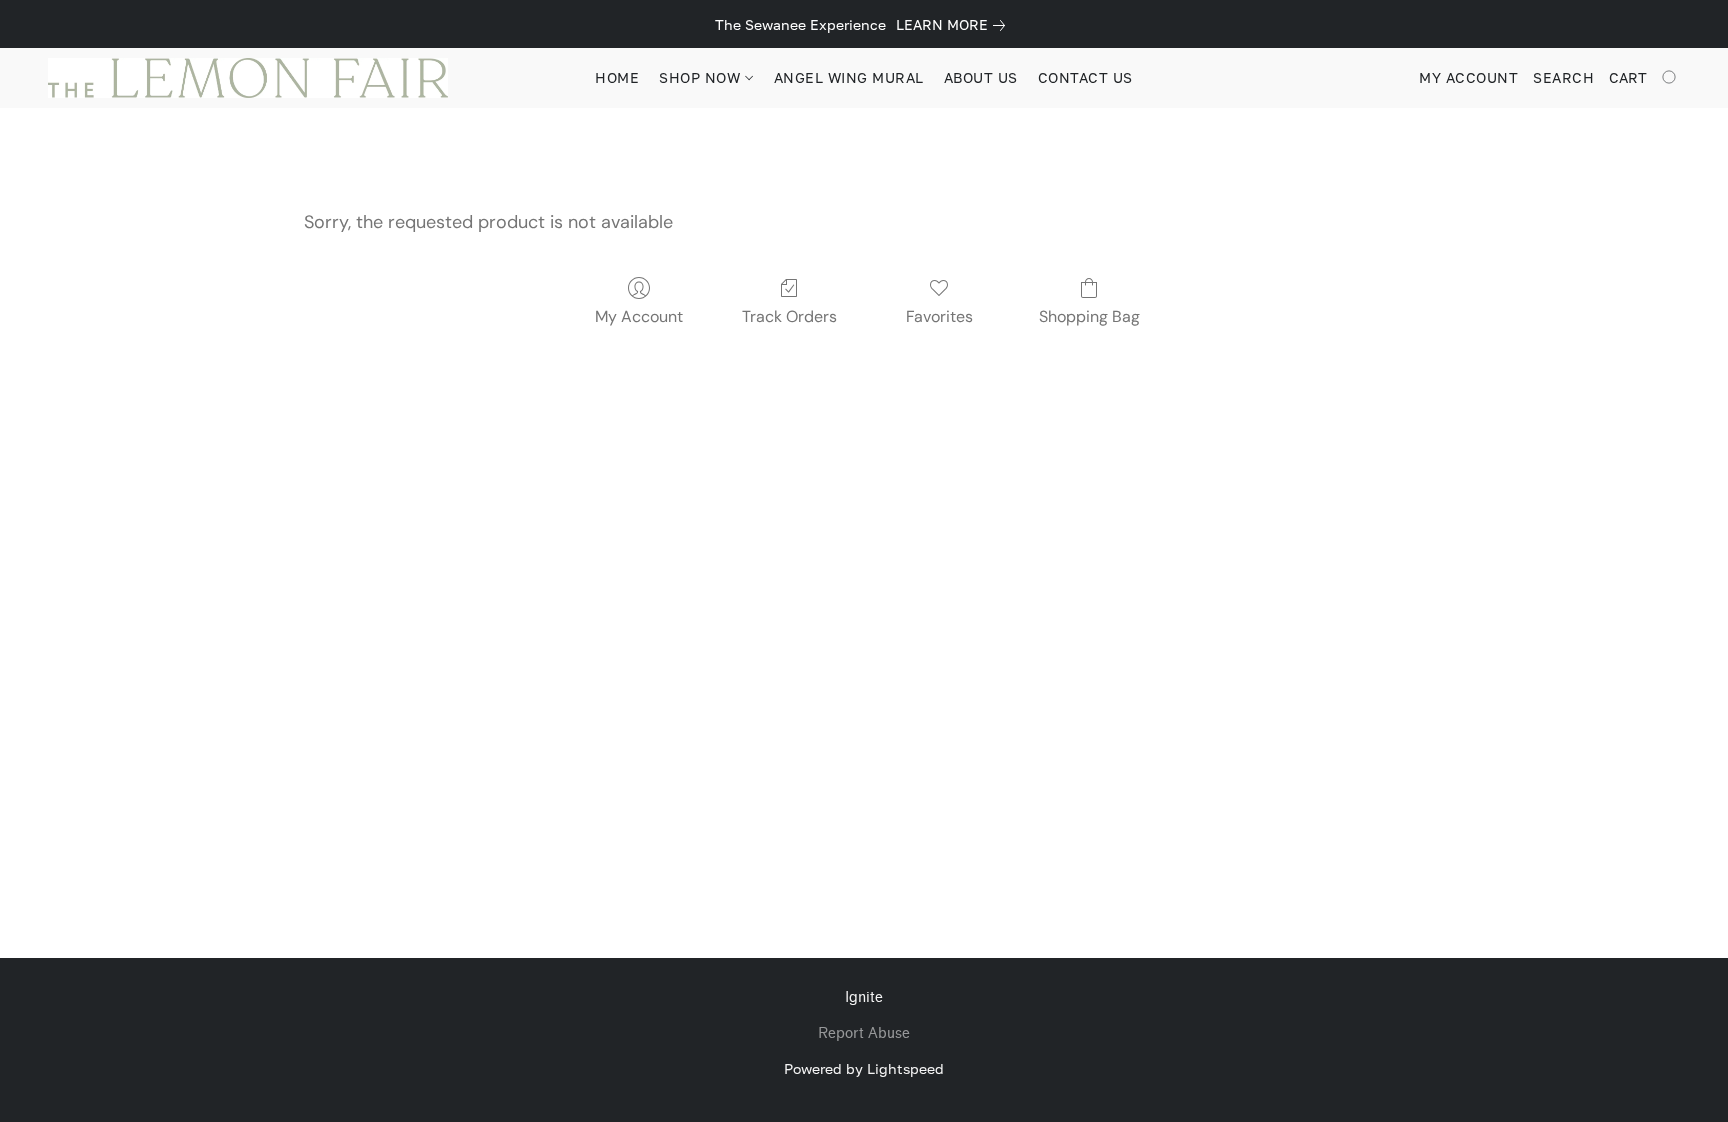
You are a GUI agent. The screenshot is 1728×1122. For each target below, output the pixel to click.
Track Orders (789, 316)
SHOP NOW (702, 77)
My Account (639, 316)
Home (617, 77)
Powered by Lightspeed (864, 1068)
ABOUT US (981, 77)
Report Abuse (864, 1033)
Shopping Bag (1089, 316)
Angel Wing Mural (849, 77)
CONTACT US (1085, 77)
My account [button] (1468, 77)
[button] (248, 78)
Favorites (939, 316)
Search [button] (1563, 77)
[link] (954, 25)
